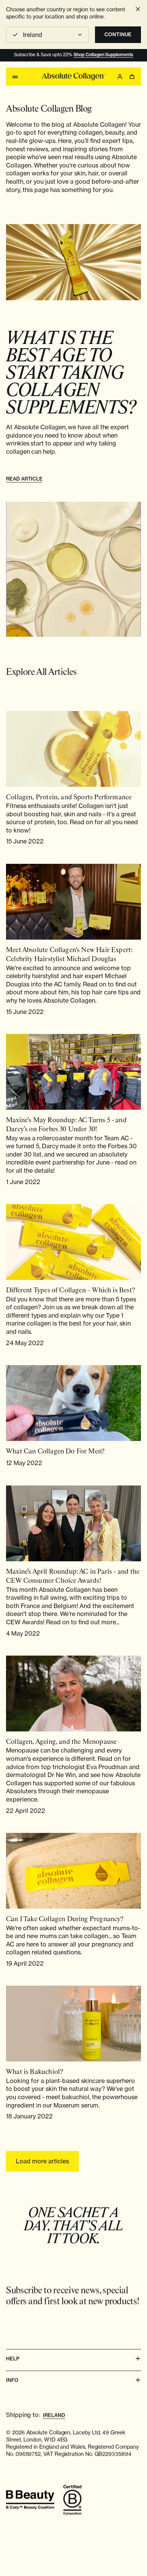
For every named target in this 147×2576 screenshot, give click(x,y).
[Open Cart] (132, 77)
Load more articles (42, 2161)
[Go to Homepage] (73, 77)
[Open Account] (120, 77)
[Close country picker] (138, 9)
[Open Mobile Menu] (15, 77)
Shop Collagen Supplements (103, 55)
